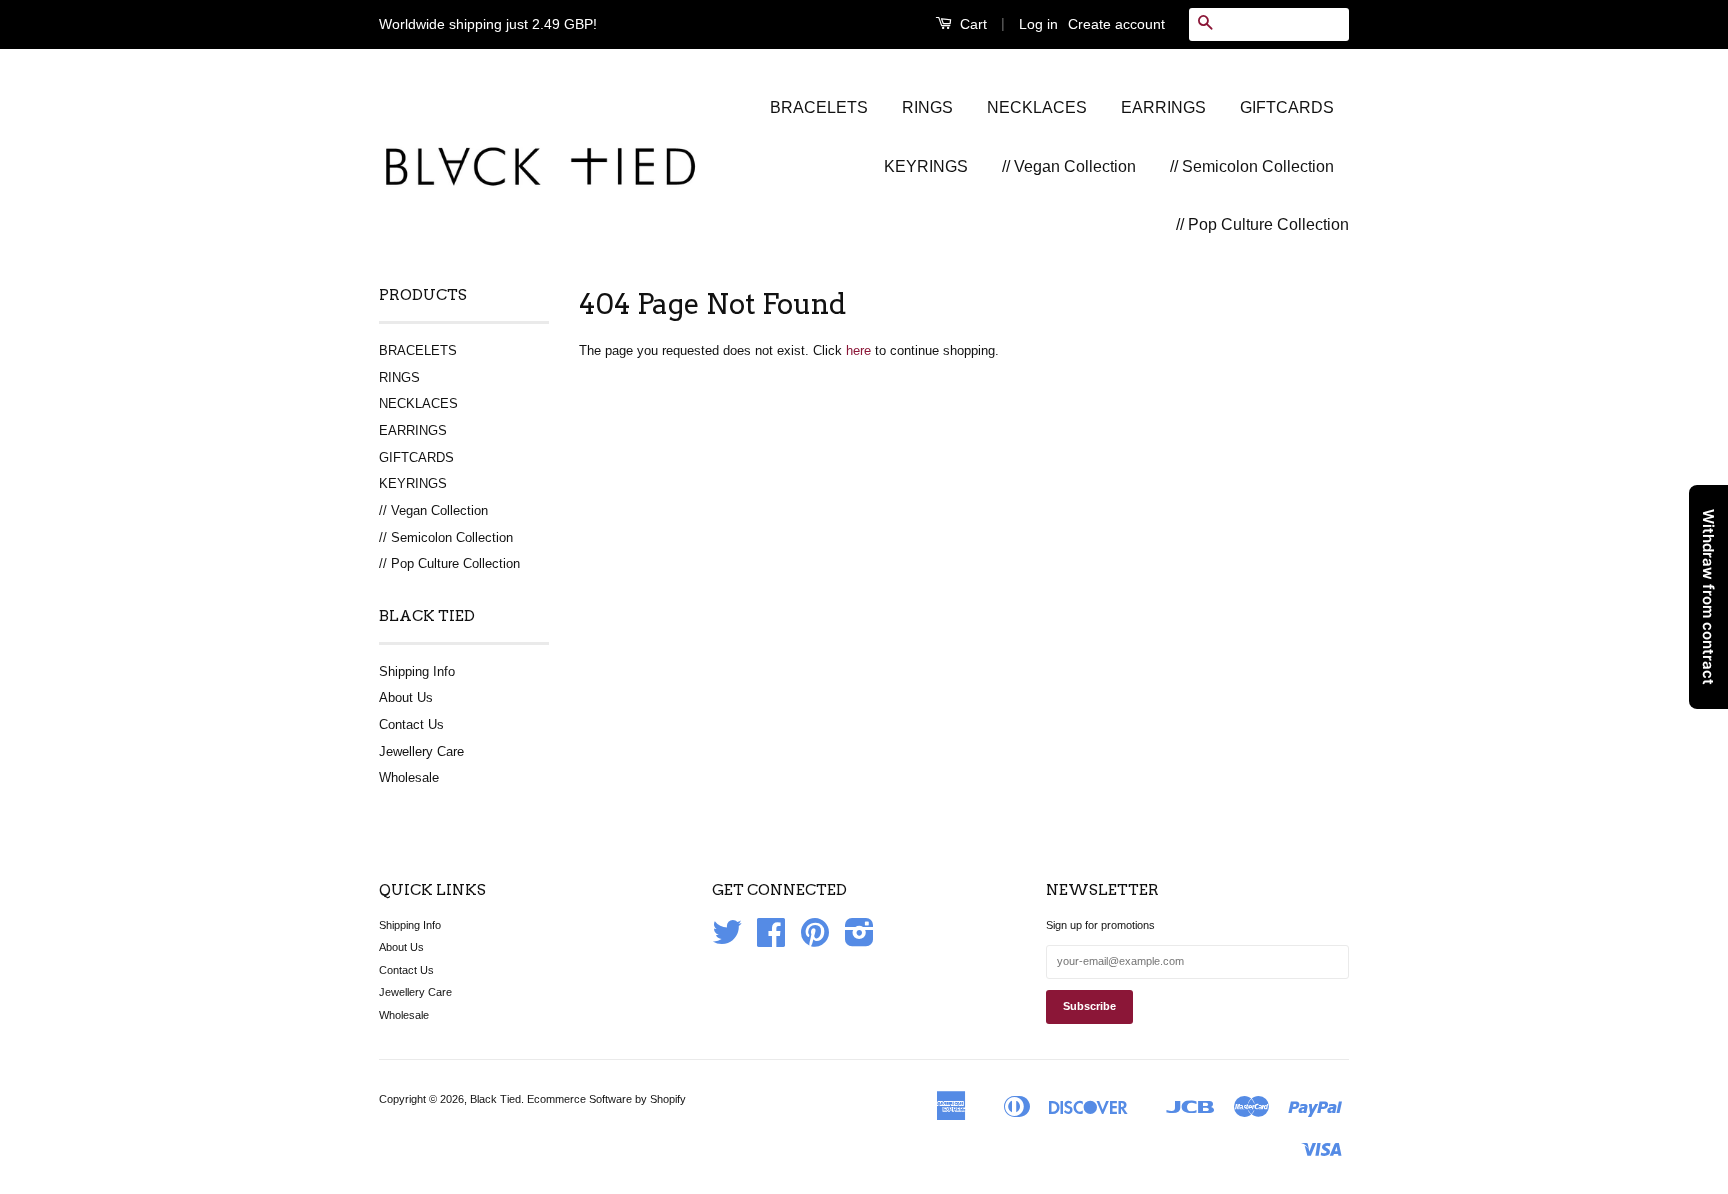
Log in (1038, 24)
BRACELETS (819, 107)
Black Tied (495, 1099)
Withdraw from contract (1708, 597)
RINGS (927, 107)
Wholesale (409, 777)
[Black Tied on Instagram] (859, 940)
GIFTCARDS (1287, 107)
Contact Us (411, 724)
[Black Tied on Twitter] (727, 940)
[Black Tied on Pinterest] (815, 940)
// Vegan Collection (1069, 166)
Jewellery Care (421, 751)
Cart (971, 24)
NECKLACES (1037, 107)
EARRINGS (1163, 107)
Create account (1116, 24)
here (858, 350)
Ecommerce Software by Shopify (606, 1099)
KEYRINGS (926, 166)
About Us (406, 697)
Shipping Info (417, 671)
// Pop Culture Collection (1262, 224)
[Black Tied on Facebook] (771, 940)
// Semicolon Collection (1252, 166)
